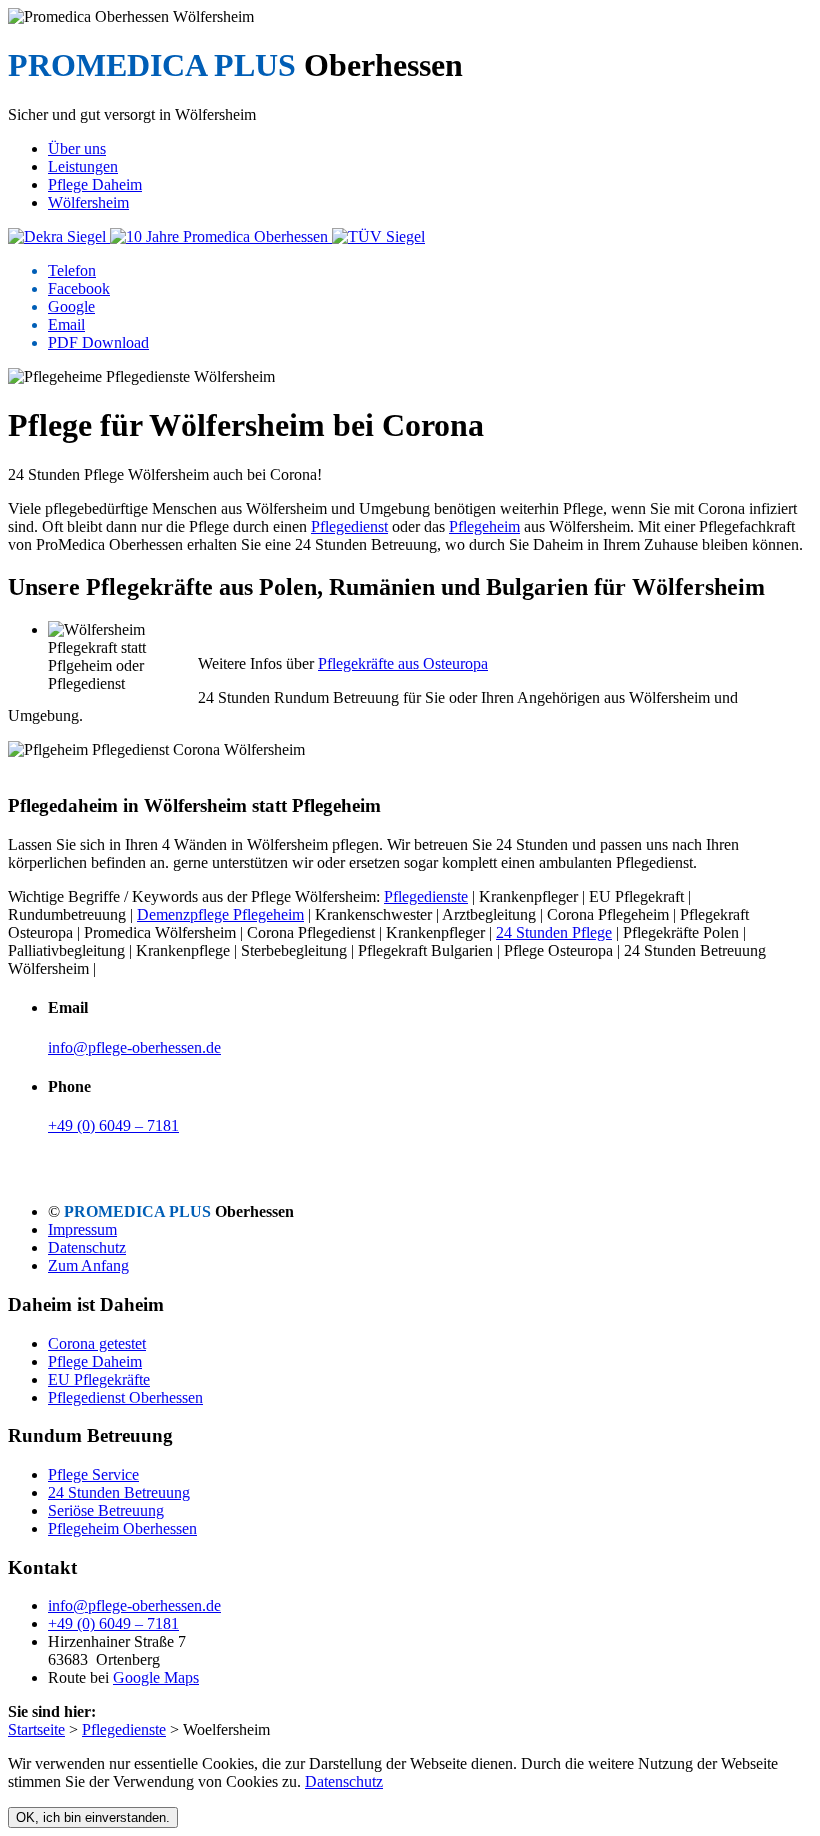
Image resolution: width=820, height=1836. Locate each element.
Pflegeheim (484, 526)
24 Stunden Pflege (554, 932)
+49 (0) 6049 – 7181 (113, 1125)
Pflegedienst (349, 526)
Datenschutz (87, 1247)
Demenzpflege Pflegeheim (220, 914)
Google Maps (156, 1677)
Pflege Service (93, 1474)
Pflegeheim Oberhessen (122, 1528)
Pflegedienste (426, 896)
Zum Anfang (88, 1265)
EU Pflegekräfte (99, 1379)
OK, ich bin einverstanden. (93, 1817)
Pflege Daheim (95, 1361)
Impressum (82, 1229)
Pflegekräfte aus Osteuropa (403, 663)
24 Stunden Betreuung (119, 1492)
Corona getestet (97, 1343)
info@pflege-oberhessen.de (134, 1047)
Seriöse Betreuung (106, 1510)
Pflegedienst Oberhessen (125, 1397)
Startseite (36, 1729)
